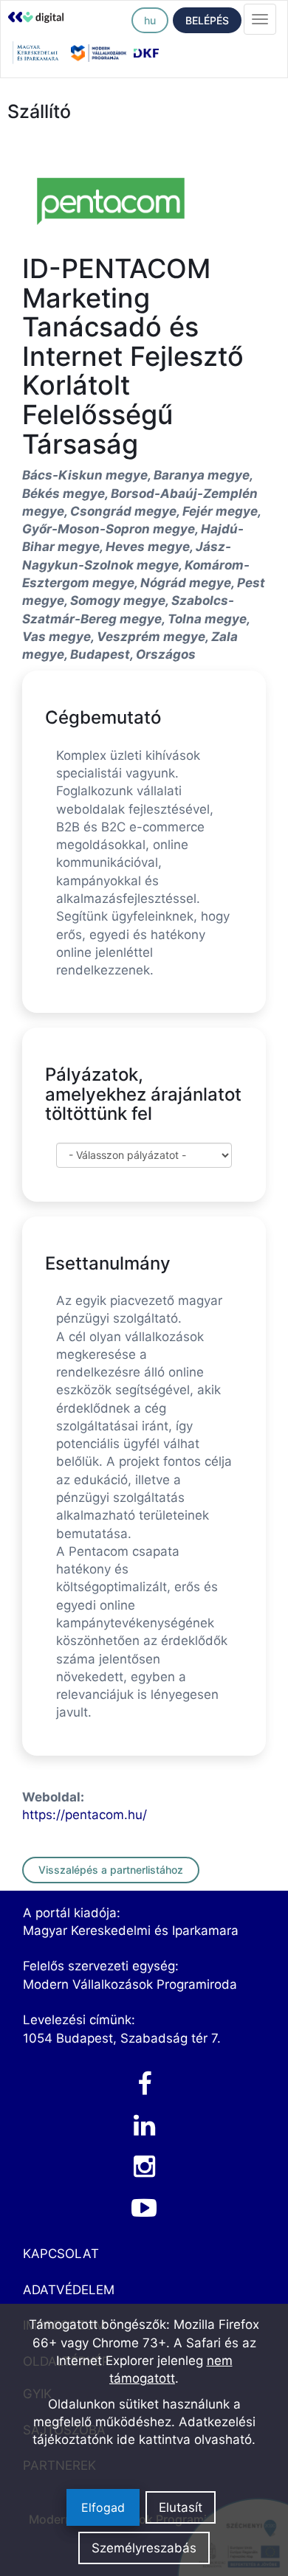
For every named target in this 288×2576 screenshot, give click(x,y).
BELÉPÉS (207, 20)
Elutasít (181, 2507)
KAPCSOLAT (61, 2254)
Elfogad (103, 2507)
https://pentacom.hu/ (85, 1815)
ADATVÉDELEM (69, 2290)
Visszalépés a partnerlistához (111, 1870)
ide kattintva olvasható (184, 2440)
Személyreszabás (144, 2548)
